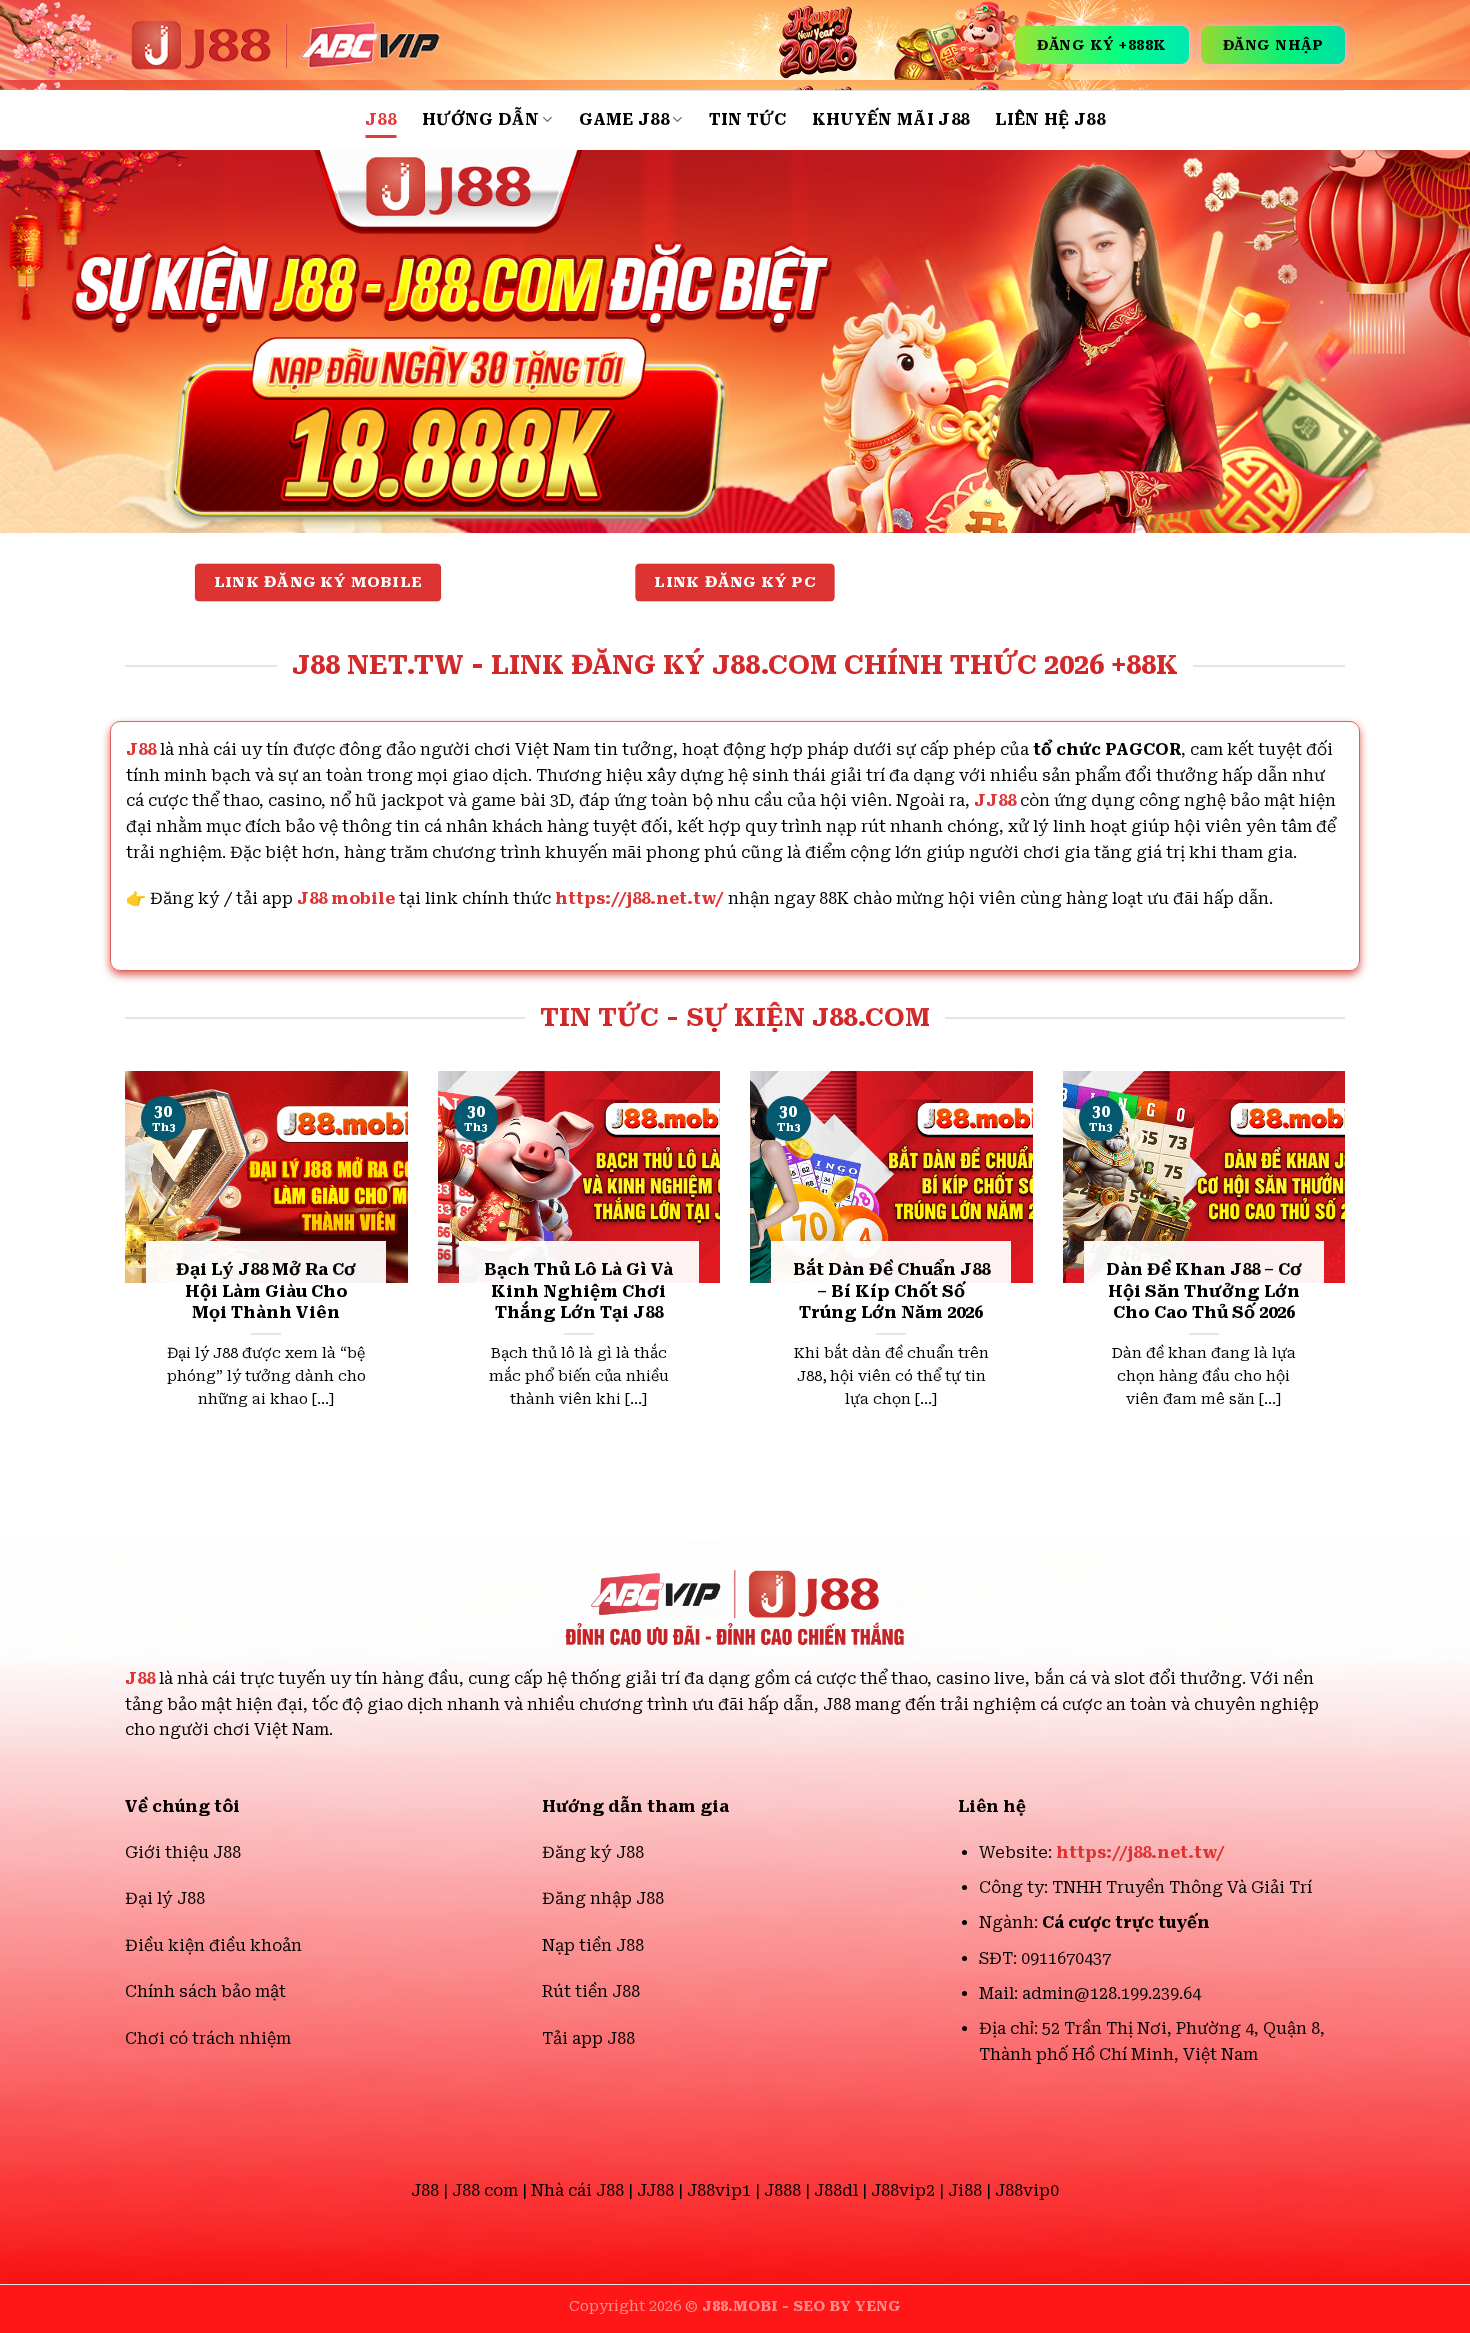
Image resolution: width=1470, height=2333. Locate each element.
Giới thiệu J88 (183, 1852)
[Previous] (121, 1273)
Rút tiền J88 (591, 1991)
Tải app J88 (588, 2038)
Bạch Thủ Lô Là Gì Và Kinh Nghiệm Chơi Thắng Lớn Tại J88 (578, 1291)
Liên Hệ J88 (1050, 119)
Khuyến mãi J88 (890, 119)
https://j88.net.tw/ (639, 898)
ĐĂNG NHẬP (1273, 45)
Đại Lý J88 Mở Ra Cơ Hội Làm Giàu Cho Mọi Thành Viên (266, 1291)
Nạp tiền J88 (593, 1945)
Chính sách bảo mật (205, 1991)
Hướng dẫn (480, 119)
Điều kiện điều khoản (213, 1945)
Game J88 (624, 119)
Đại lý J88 (165, 1898)
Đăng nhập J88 (603, 1898)
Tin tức (747, 119)
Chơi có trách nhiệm (208, 2038)
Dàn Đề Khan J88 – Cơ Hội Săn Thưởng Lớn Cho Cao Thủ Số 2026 (1204, 1291)
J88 (380, 119)
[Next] (1349, 1273)
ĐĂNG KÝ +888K (1102, 45)
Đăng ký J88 (593, 1852)
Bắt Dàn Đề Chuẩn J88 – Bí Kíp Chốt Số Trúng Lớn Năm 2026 (891, 1291)
